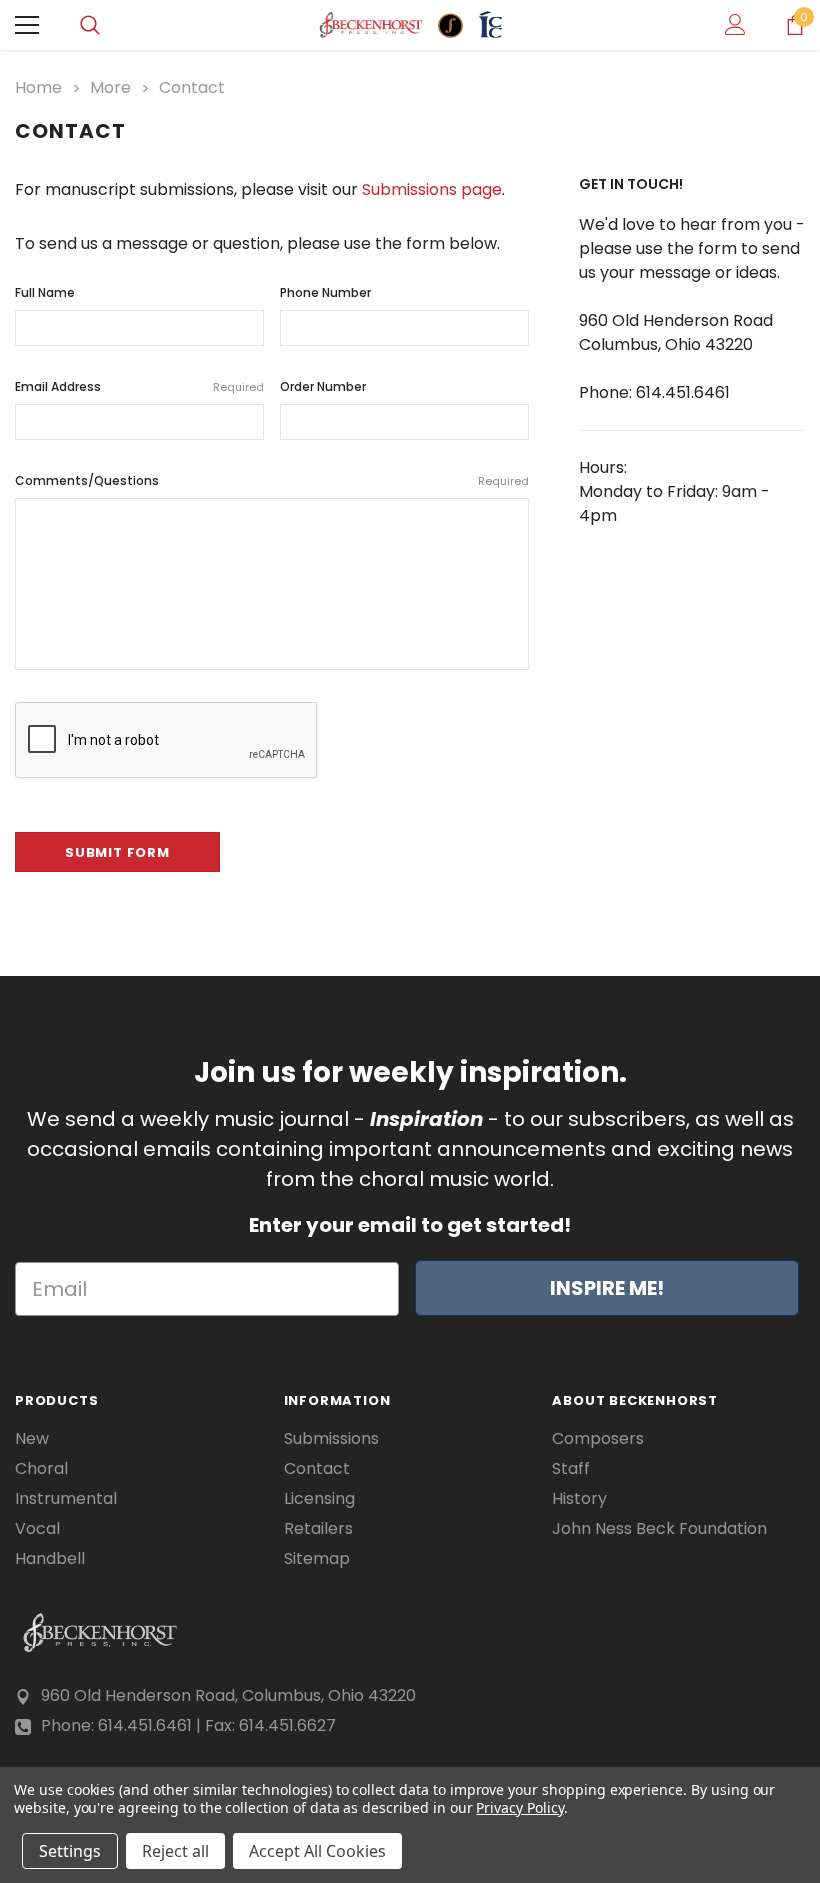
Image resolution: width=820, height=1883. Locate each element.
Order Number (323, 386)
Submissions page (432, 189)
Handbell (50, 1559)
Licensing (319, 1499)
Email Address (139, 386)
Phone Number (325, 292)
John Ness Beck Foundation (659, 1529)
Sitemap (317, 1559)
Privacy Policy (519, 1807)
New (32, 1439)
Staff (571, 1469)
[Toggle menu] (27, 25)
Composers (598, 1439)
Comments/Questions (272, 480)
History (579, 1499)
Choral (41, 1469)
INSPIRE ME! (607, 1288)
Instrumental (66, 1499)
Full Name (45, 292)
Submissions (331, 1439)
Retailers (318, 1529)
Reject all (175, 1851)
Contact (317, 1469)
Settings (70, 1851)
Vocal (37, 1529)
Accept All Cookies (317, 1851)
